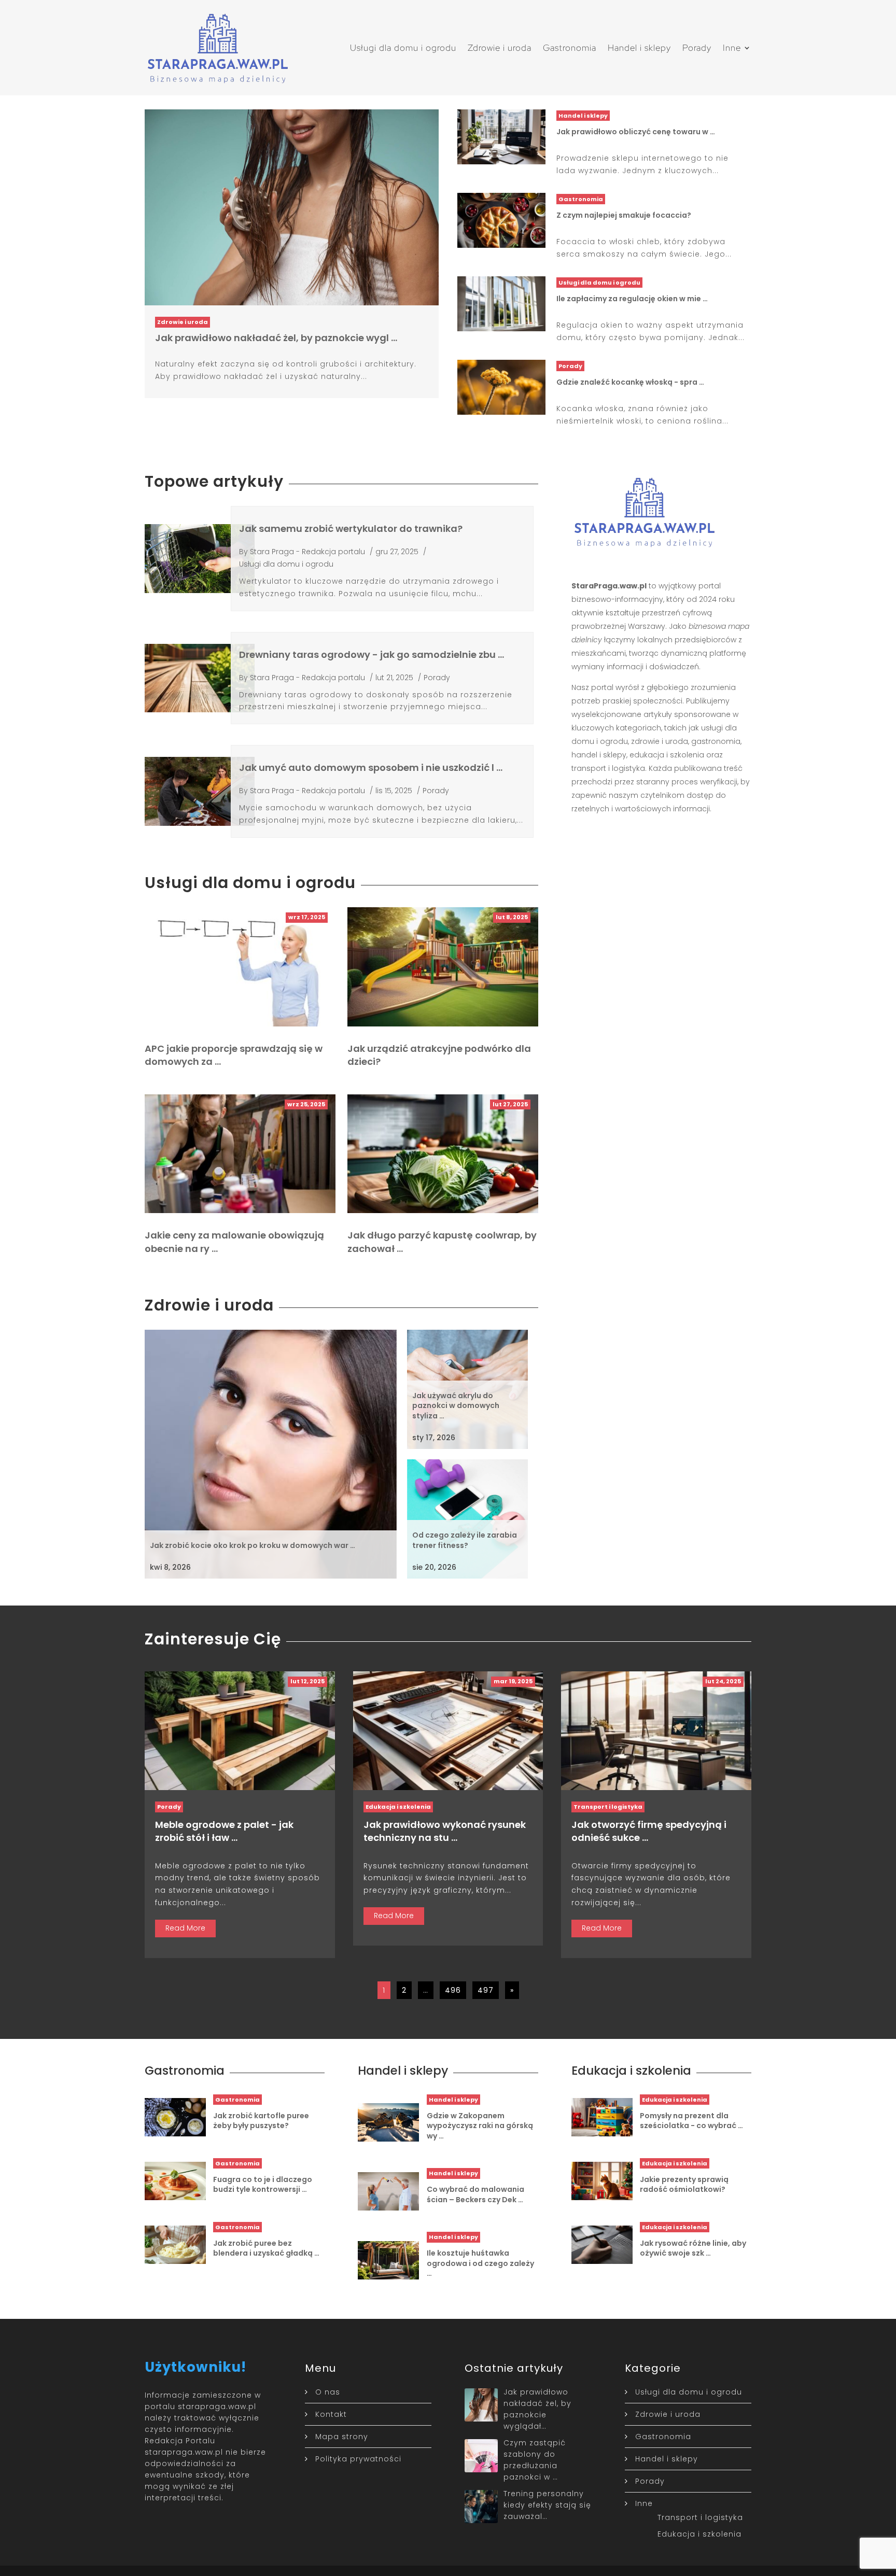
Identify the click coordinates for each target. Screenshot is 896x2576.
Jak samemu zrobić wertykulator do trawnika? (351, 529)
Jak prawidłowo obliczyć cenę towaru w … (636, 132)
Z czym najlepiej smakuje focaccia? (624, 215)
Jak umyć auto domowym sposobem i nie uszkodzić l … (371, 768)
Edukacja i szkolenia (398, 1807)
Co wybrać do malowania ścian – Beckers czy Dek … (475, 2194)
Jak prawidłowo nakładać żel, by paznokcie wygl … (276, 338)
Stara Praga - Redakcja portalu (307, 552)
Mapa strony (342, 2437)
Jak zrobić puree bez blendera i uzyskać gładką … (266, 2248)
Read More (185, 1928)
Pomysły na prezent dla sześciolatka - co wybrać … (691, 2121)
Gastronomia (570, 48)
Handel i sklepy (639, 48)
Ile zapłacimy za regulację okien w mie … (632, 299)
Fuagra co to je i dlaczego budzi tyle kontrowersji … (263, 2185)
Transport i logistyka (608, 1807)
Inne (732, 48)
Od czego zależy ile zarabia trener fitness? (465, 1540)
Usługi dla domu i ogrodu (403, 48)
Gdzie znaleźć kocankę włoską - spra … (630, 382)
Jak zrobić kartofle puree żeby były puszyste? (261, 2121)
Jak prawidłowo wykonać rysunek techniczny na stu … (445, 1831)
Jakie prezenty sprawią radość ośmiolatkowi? (684, 2185)
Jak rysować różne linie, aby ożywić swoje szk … (693, 2248)
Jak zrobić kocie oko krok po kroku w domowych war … (253, 1545)
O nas (328, 2392)
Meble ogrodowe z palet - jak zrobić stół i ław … (224, 1831)
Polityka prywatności (358, 2459)
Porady (697, 48)
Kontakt (331, 2414)
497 (486, 1990)
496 (453, 1990)
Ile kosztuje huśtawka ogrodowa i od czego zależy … (480, 2263)
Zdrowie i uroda (500, 48)
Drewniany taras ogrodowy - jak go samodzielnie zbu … (372, 654)
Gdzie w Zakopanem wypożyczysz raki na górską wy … (480, 2126)
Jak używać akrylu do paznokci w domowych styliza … (456, 1406)
